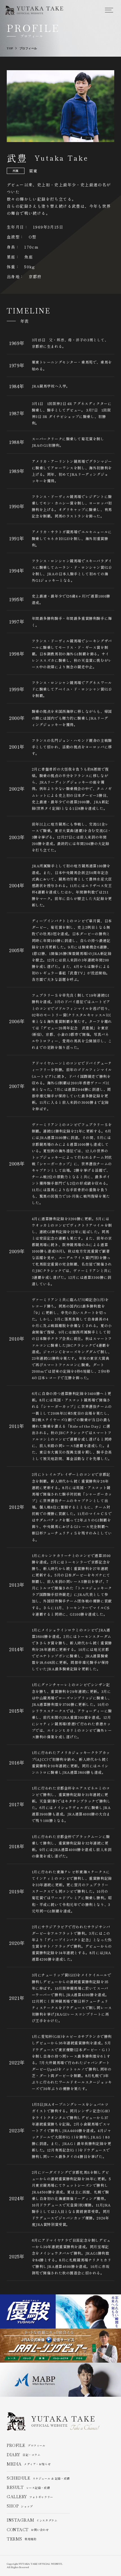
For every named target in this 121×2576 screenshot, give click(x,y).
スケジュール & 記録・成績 (38, 2478)
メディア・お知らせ (29, 2464)
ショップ (20, 2506)
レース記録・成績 (28, 2488)
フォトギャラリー (30, 2497)
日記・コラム (23, 2455)
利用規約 (22, 2539)
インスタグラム (32, 2520)
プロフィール (26, 2446)
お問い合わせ (28, 2530)
